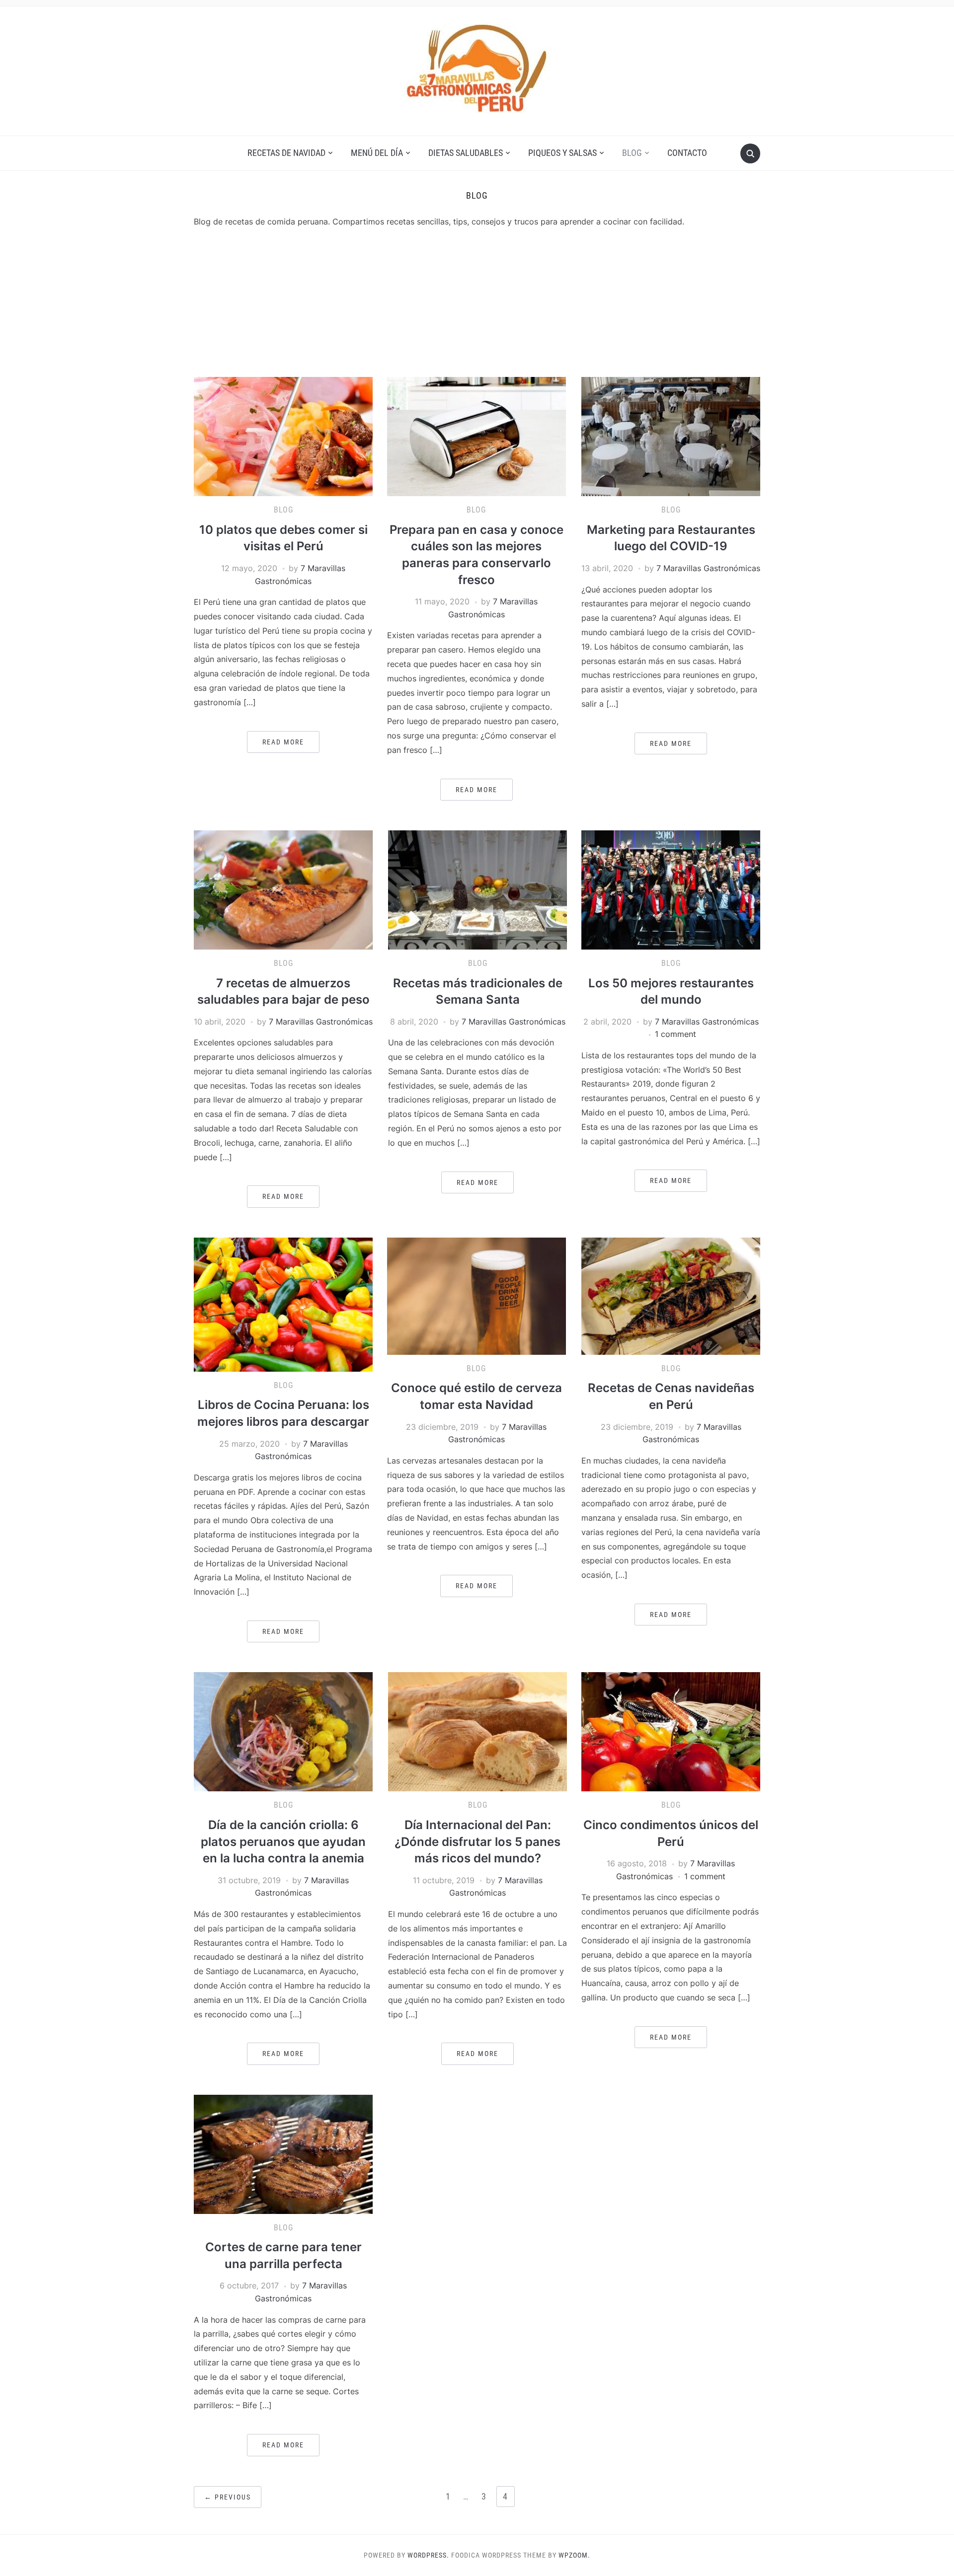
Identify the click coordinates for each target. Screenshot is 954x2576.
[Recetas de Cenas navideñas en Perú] (671, 1295)
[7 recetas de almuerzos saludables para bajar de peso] (283, 889)
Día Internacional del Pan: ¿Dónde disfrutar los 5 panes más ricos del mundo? (477, 1841)
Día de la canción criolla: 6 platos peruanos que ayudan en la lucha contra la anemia (283, 1841)
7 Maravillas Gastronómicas (708, 568)
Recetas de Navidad (286, 153)
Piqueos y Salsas (562, 153)
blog (283, 510)
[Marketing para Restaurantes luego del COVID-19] (671, 436)
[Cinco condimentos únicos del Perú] (671, 1731)
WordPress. (428, 2555)
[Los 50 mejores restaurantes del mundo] (671, 889)
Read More (283, 742)
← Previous (228, 2497)
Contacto (687, 153)
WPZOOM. (574, 2555)
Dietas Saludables (466, 153)
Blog (632, 153)
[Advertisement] (477, 302)
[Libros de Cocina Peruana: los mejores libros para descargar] (283, 1304)
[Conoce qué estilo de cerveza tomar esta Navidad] (477, 1295)
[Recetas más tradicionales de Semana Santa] (477, 889)
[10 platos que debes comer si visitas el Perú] (283, 436)
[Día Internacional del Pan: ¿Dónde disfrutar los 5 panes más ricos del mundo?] (477, 1731)
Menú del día (377, 153)
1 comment (676, 1034)
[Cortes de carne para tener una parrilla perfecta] (283, 2153)
